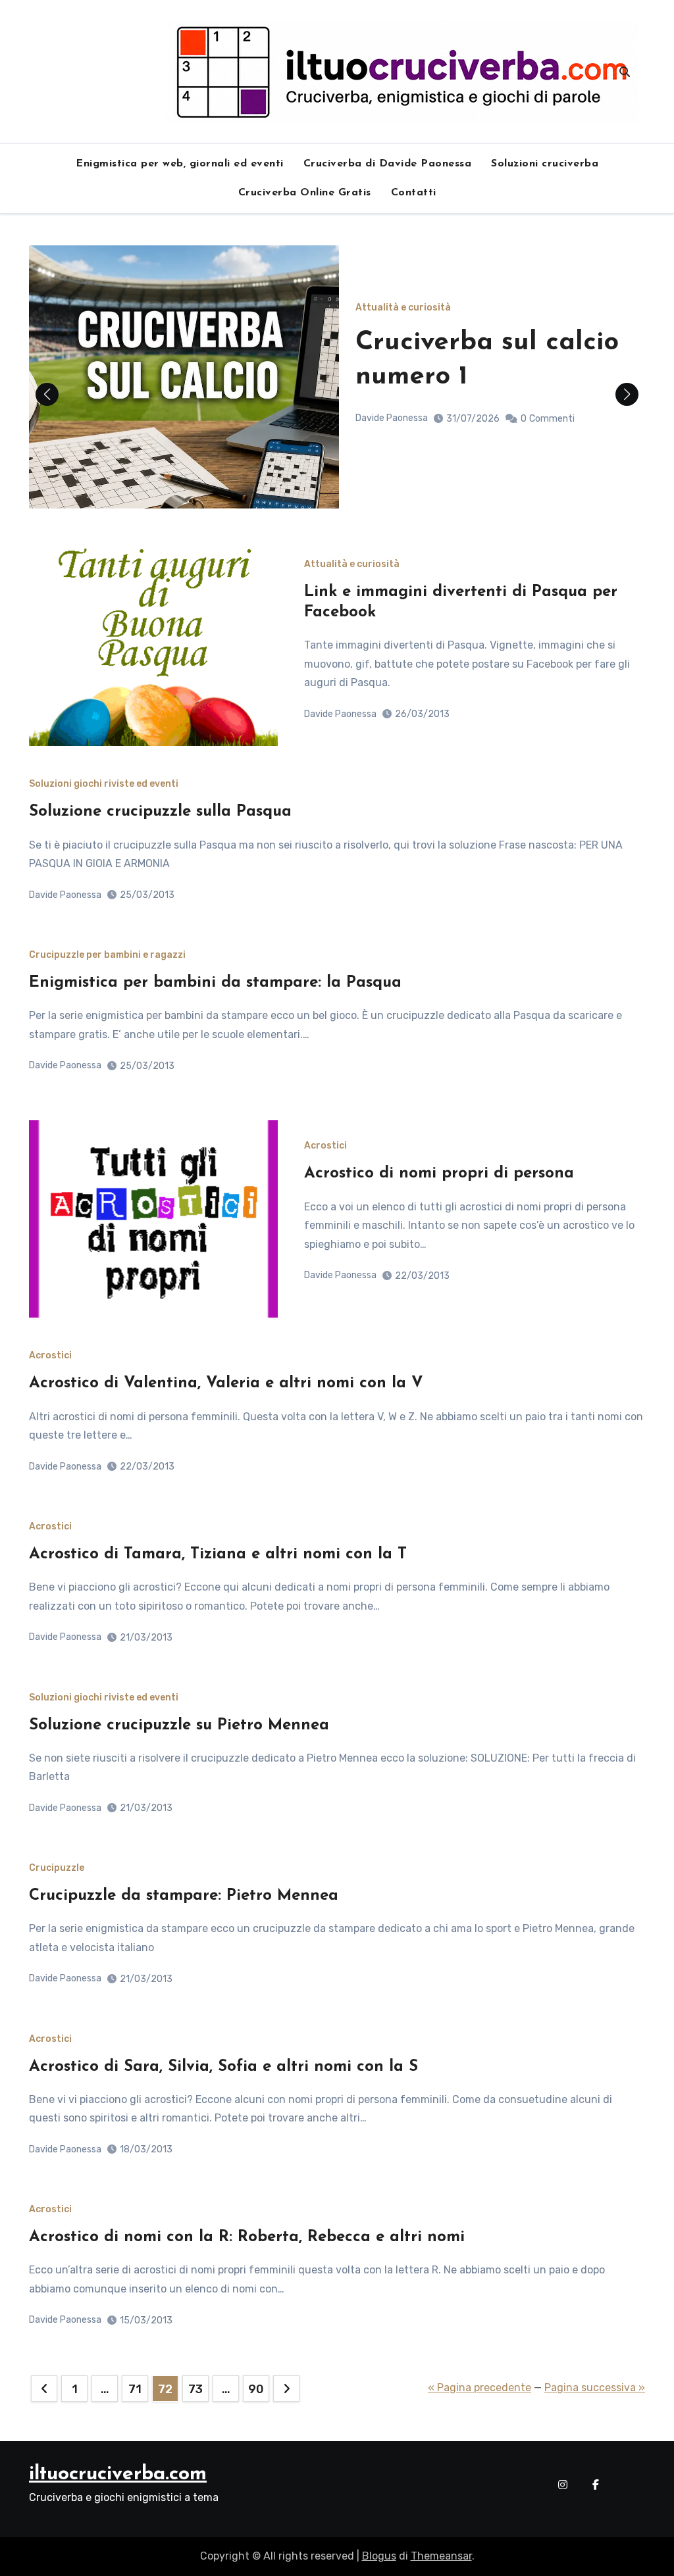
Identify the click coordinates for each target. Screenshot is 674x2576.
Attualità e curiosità (403, 308)
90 (256, 2389)
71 (135, 2389)
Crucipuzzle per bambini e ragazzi (107, 955)
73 (195, 2389)
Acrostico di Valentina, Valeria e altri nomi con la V (226, 1383)
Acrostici (325, 1146)
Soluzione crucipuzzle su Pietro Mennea (179, 1725)
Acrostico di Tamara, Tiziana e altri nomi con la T (218, 1554)
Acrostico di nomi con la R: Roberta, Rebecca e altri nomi (247, 2237)
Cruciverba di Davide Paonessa (388, 164)
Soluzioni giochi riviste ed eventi (104, 784)
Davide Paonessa (392, 418)
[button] (627, 394)
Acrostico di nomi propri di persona (439, 1174)
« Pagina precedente (480, 2388)
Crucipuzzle (57, 1868)
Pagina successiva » (595, 2388)
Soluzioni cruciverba (545, 164)
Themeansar (441, 2556)
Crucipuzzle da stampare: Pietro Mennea (184, 1896)
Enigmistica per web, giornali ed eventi (180, 164)
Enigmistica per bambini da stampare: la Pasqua (215, 983)
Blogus (379, 2556)
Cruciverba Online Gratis (305, 193)
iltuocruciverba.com (118, 2474)
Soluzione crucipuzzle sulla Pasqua (160, 812)
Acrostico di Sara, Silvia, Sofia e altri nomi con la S (223, 2067)
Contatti (414, 193)
